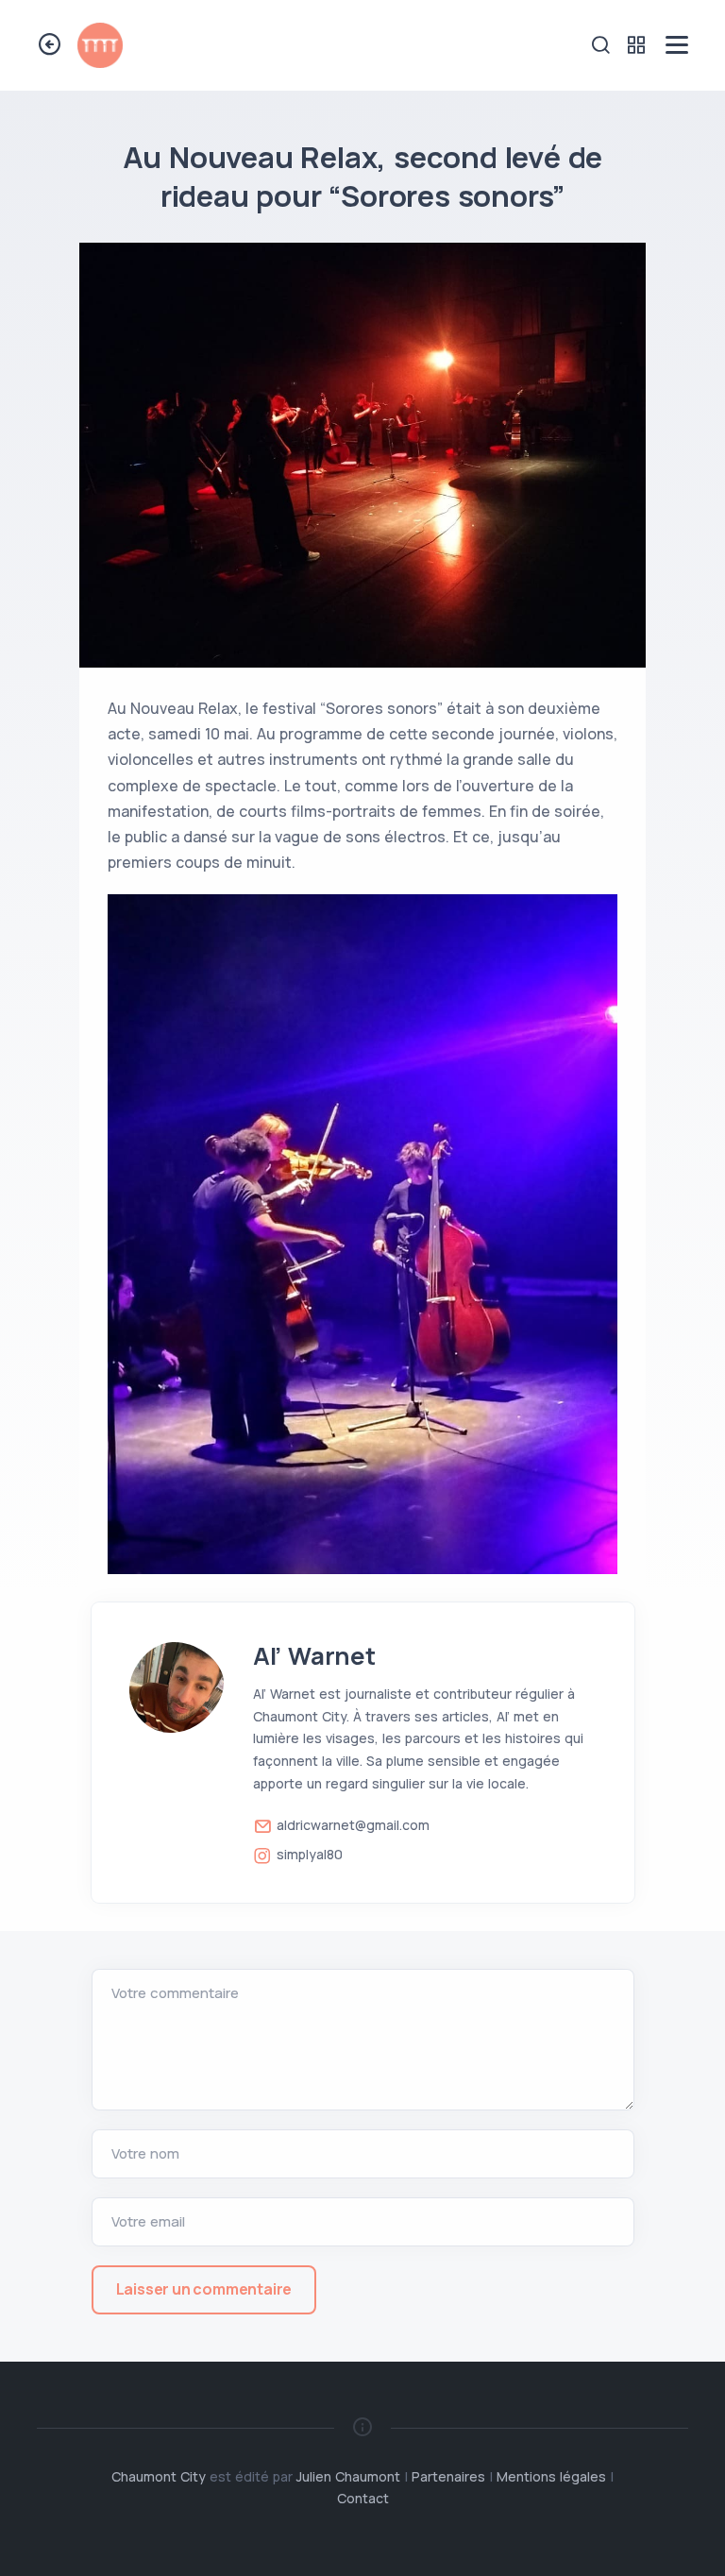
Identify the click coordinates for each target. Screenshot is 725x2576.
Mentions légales (551, 2476)
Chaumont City (159, 2476)
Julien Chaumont (348, 2476)
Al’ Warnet (314, 1656)
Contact (363, 2498)
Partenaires (448, 2476)
